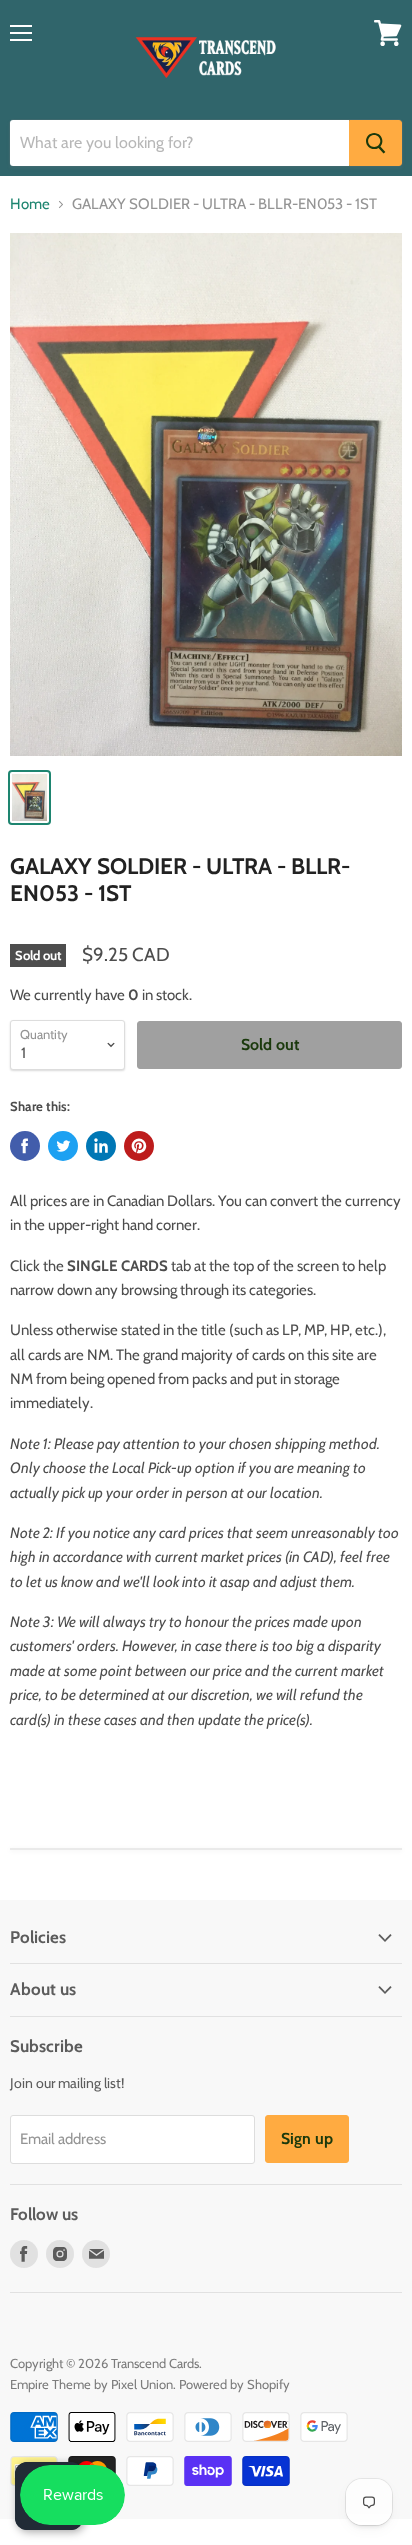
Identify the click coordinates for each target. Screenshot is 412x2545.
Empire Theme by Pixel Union (91, 2384)
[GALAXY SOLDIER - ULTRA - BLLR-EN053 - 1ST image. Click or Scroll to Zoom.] (206, 494)
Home (30, 204)
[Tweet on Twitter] (63, 1146)
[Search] (375, 143)
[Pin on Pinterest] (139, 1146)
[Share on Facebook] (25, 1146)
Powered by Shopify (234, 2384)
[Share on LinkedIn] (101, 1146)
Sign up (307, 2138)
